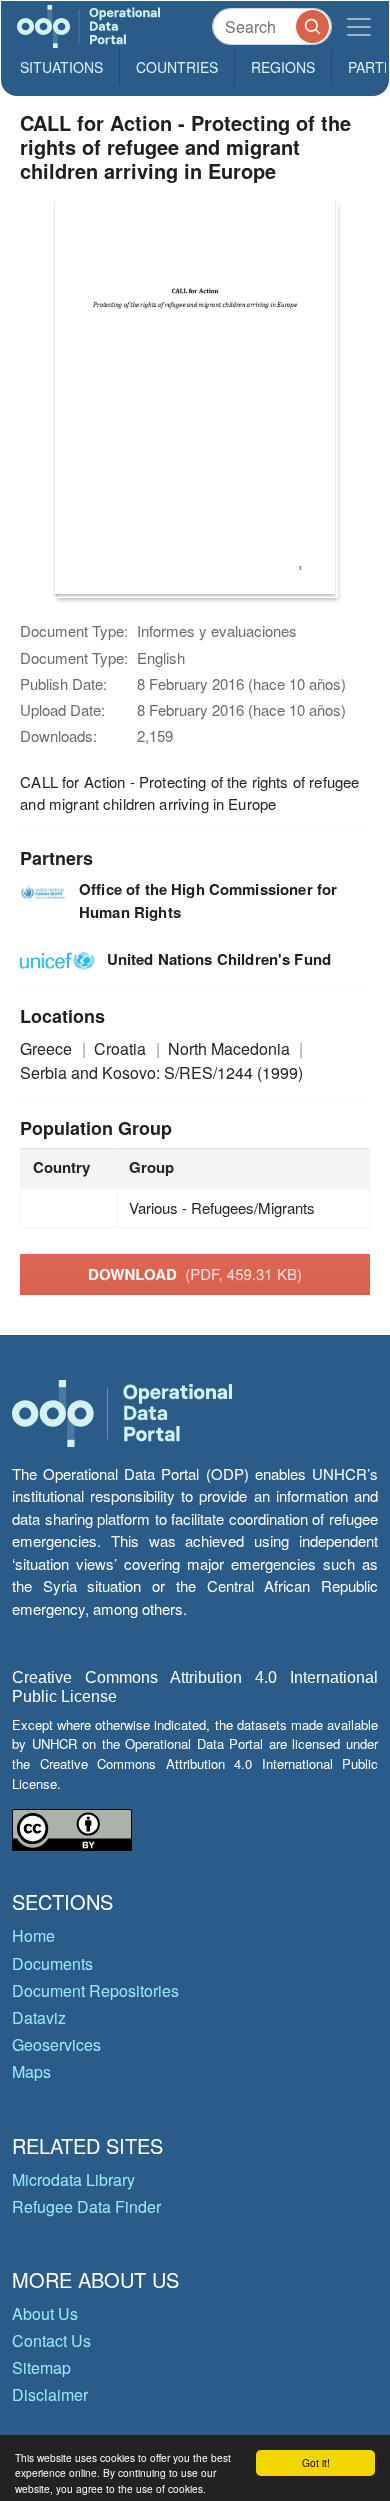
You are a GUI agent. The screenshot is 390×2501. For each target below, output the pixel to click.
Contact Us (51, 2340)
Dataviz (39, 2017)
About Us (45, 2313)
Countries (177, 67)
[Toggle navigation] (359, 26)
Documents (52, 1963)
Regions (283, 67)
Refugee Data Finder (86, 2206)
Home (33, 1935)
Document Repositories (95, 1990)
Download (195, 1274)
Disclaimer (50, 2394)
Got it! (316, 2462)
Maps (31, 2071)
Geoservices (56, 2044)
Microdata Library (73, 2179)
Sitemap (41, 2367)
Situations (61, 67)
